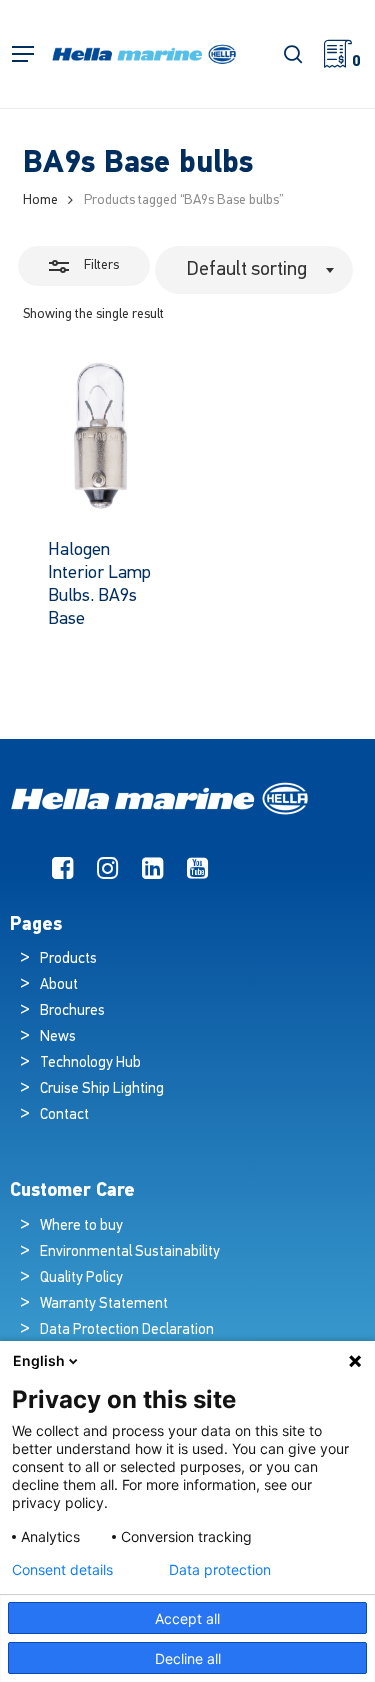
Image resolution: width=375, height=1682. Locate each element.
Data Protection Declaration (127, 1330)
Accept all (187, 1618)
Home (40, 200)
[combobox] (254, 270)
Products (68, 959)
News (58, 1037)
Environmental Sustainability (130, 1252)
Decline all (188, 1658)
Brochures (72, 1011)
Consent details (62, 1570)
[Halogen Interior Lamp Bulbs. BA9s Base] (101, 436)
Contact (64, 1115)
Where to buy (81, 1226)
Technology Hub (90, 1063)
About (59, 985)
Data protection (220, 1570)
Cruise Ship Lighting (102, 1089)
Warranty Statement (104, 1304)
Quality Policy (81, 1278)
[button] (23, 54)
